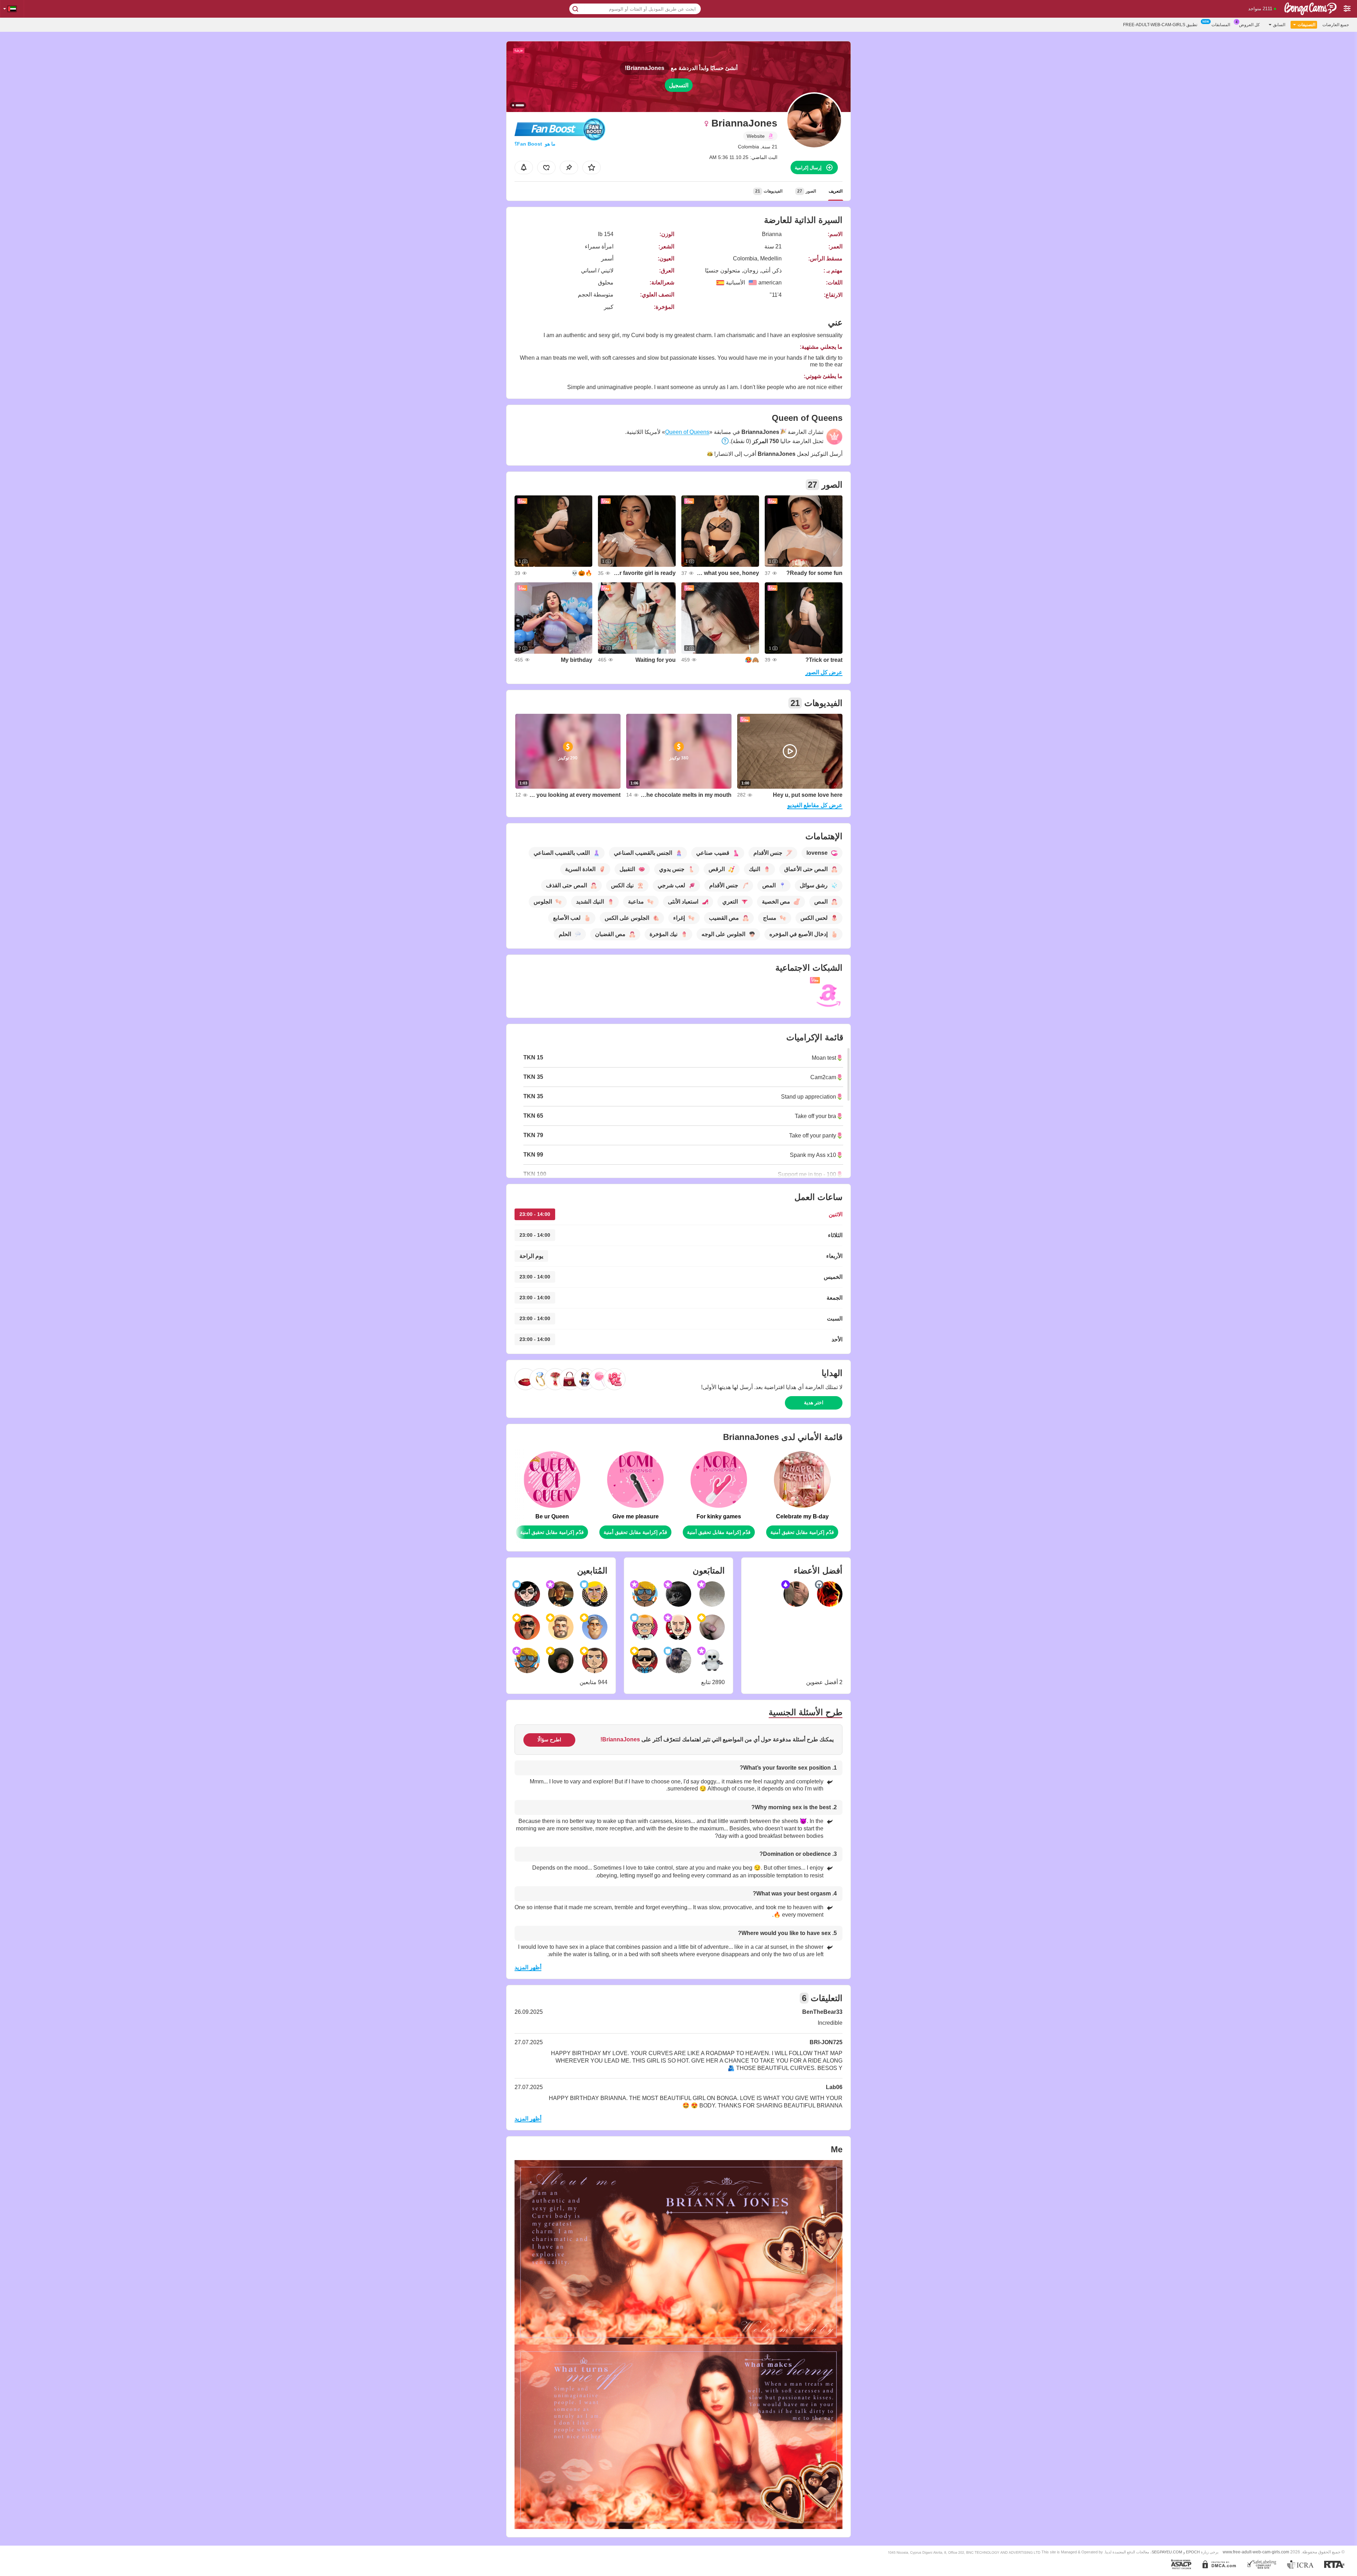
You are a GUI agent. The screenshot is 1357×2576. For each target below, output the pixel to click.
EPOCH (1193, 2552)
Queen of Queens (687, 432)
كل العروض (1249, 25)
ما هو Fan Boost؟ (535, 144)
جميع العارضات (1336, 25)
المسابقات (1221, 25)
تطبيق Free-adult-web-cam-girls (1160, 25)
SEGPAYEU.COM (1167, 2552)
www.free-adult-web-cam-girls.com (1256, 2552)
